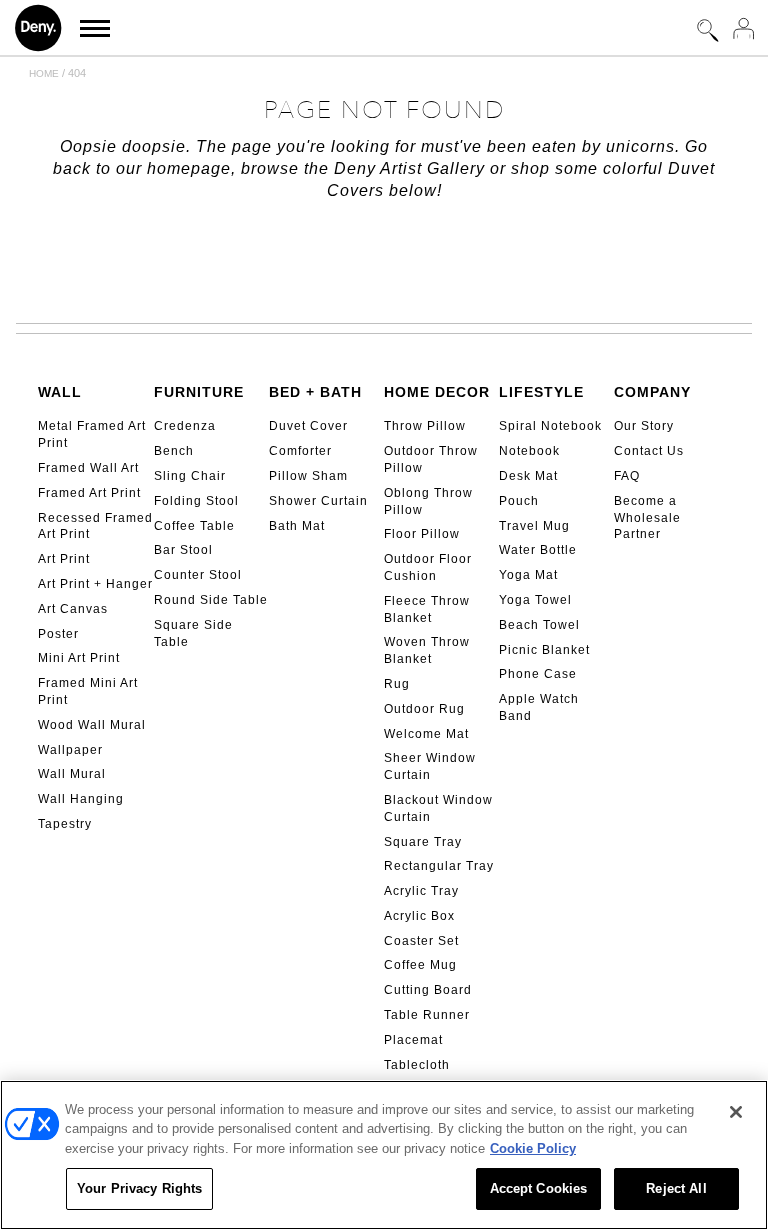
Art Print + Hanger (95, 584)
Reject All (676, 1188)
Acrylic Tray (421, 891)
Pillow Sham (308, 476)
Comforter (300, 451)
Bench (174, 451)
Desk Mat (528, 476)
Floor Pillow (422, 534)
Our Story (644, 426)
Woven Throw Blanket (427, 650)
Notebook (529, 451)
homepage (189, 168)
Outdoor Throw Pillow (431, 459)
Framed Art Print (89, 493)
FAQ (627, 476)
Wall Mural (72, 774)
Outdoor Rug (424, 709)
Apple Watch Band (539, 707)
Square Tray (423, 842)
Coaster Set (421, 941)
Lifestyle (541, 392)
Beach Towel (539, 625)
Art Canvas (73, 609)
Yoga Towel (535, 600)
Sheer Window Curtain (430, 766)
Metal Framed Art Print (92, 434)
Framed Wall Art (88, 468)
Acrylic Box (419, 916)
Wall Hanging (81, 799)
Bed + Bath (315, 392)
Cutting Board (428, 990)
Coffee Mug (420, 965)
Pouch (519, 501)
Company (652, 392)
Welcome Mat (426, 734)
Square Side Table (193, 633)
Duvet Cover (308, 426)
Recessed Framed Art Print (95, 526)
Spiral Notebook (550, 426)
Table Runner (427, 1015)
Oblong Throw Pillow (428, 501)
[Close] (736, 1112)
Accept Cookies (539, 1188)
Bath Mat (297, 526)
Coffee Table (194, 526)
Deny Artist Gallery (409, 168)
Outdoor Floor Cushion (428, 567)
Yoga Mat (528, 575)
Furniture (199, 392)
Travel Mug (534, 526)
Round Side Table (211, 600)
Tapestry (65, 824)
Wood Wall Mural (92, 725)
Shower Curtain (318, 501)
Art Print (64, 559)
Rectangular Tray (439, 866)
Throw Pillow (425, 426)
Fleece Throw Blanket (427, 609)
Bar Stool (183, 550)
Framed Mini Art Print (88, 691)
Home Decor (437, 392)
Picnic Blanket (544, 650)
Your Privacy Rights (139, 1188)
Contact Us (649, 451)
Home (44, 73)
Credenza (185, 426)
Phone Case (538, 674)
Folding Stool (196, 501)
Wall (60, 392)
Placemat (413, 1040)
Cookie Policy (533, 1148)
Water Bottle (538, 550)
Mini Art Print (79, 658)
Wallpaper (70, 750)
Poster (58, 634)
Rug (397, 684)
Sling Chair (190, 476)
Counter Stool (198, 575)
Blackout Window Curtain (438, 808)
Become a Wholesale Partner (647, 518)
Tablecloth (417, 1065)
